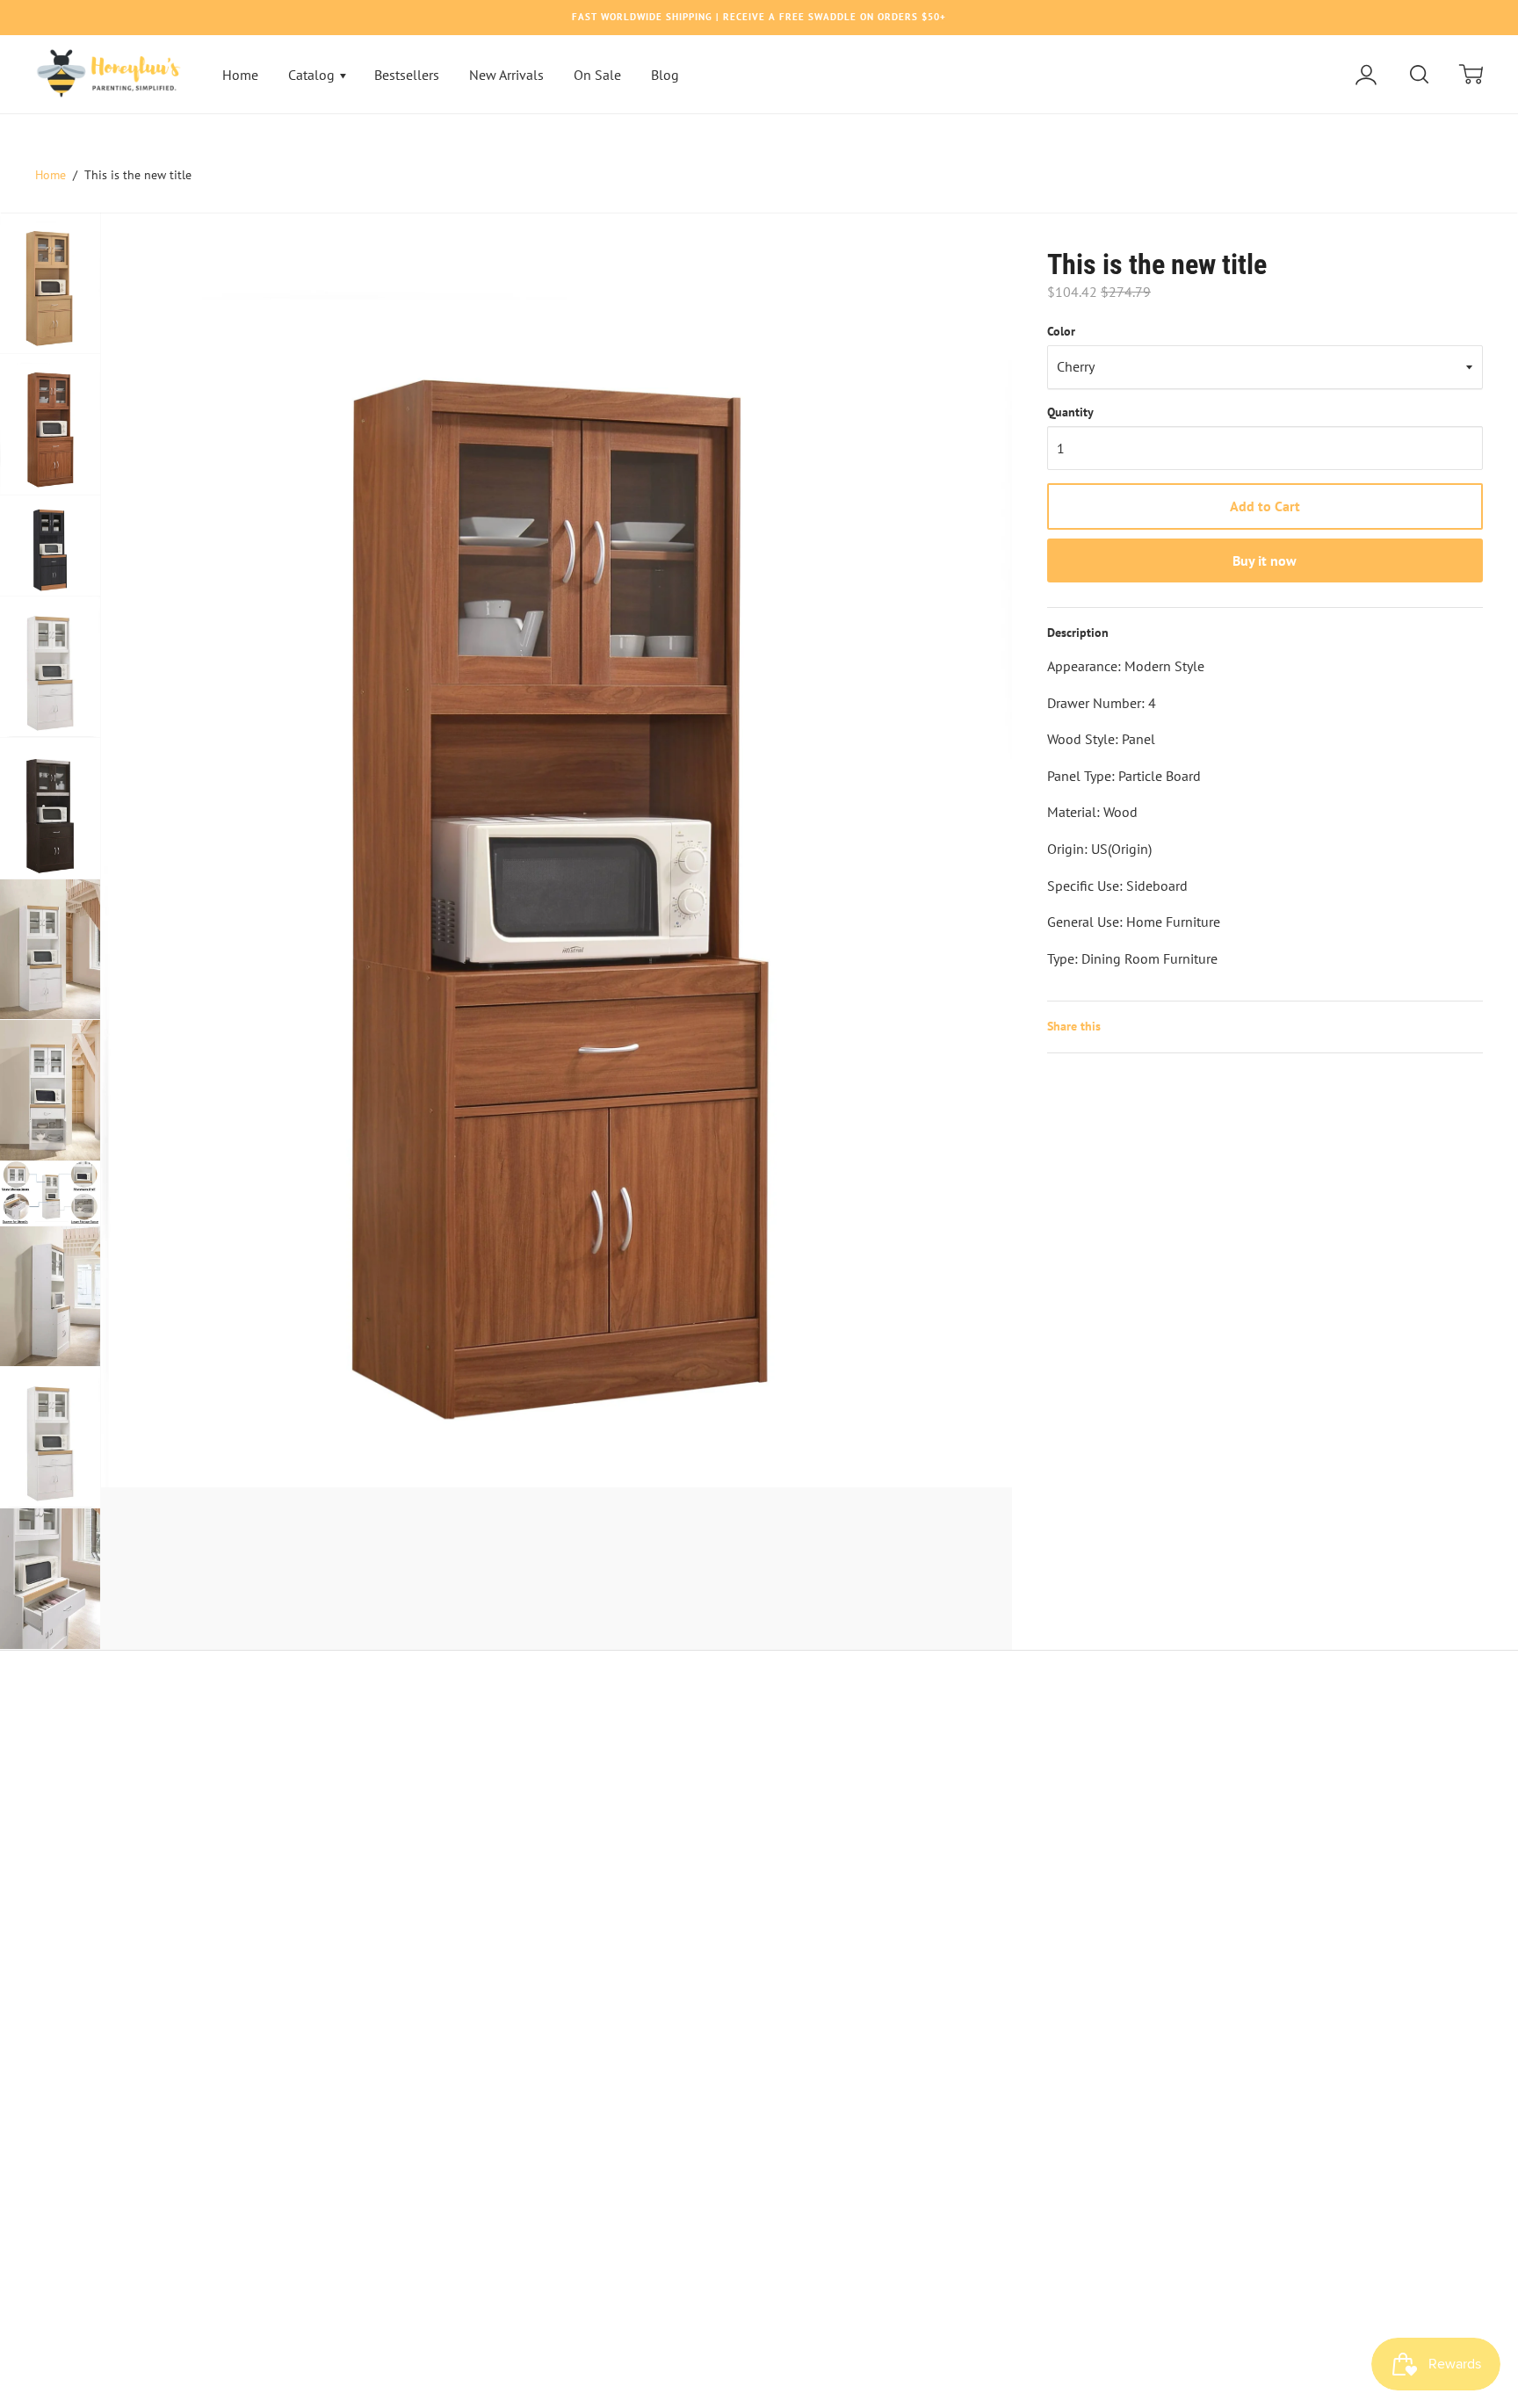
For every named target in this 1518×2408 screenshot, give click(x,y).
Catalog (313, 75)
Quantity (1070, 412)
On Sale (597, 75)
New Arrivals (506, 75)
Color (1061, 331)
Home (240, 75)
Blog (665, 75)
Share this (1074, 1026)
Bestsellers (407, 75)
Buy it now (1265, 560)
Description (1078, 633)
